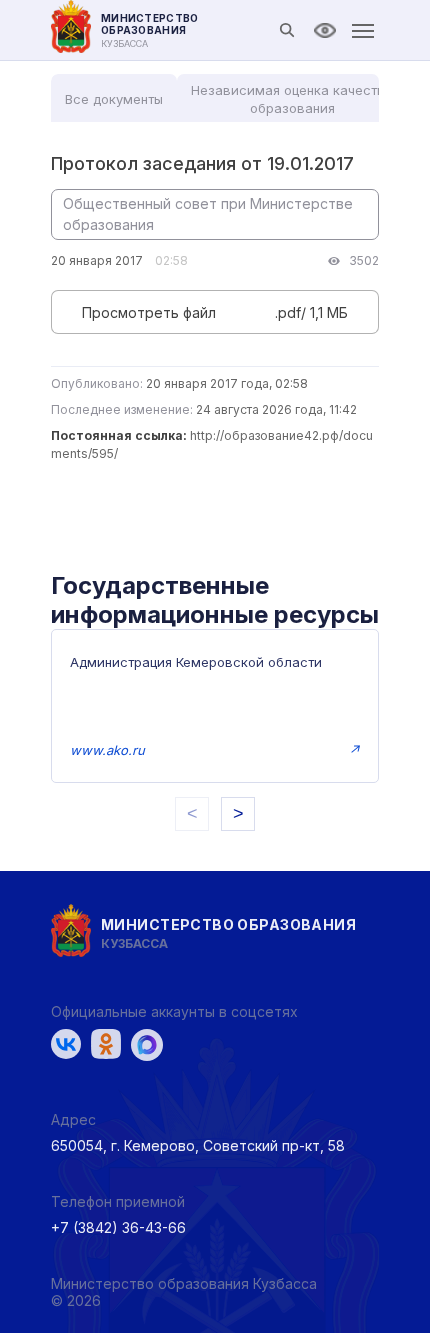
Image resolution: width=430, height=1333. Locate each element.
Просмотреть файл (149, 312)
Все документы (114, 99)
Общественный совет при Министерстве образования (208, 214)
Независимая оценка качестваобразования (292, 99)
